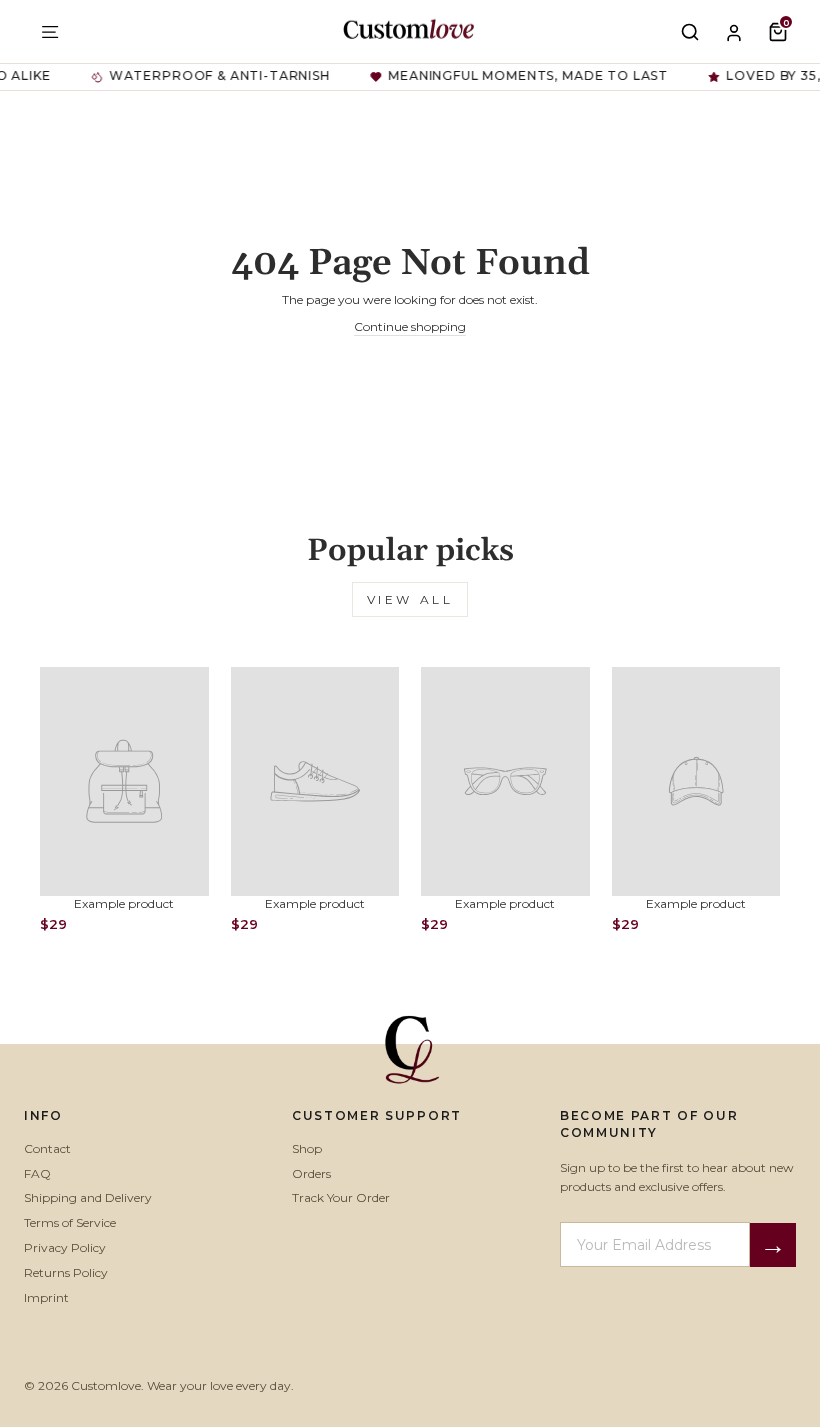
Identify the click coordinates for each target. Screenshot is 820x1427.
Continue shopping (410, 326)
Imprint (46, 1297)
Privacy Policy (65, 1247)
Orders (311, 1173)
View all (410, 599)
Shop (307, 1148)
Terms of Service (70, 1222)
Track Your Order (341, 1197)
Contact (47, 1148)
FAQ (37, 1173)
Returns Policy (66, 1272)
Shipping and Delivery (88, 1197)
